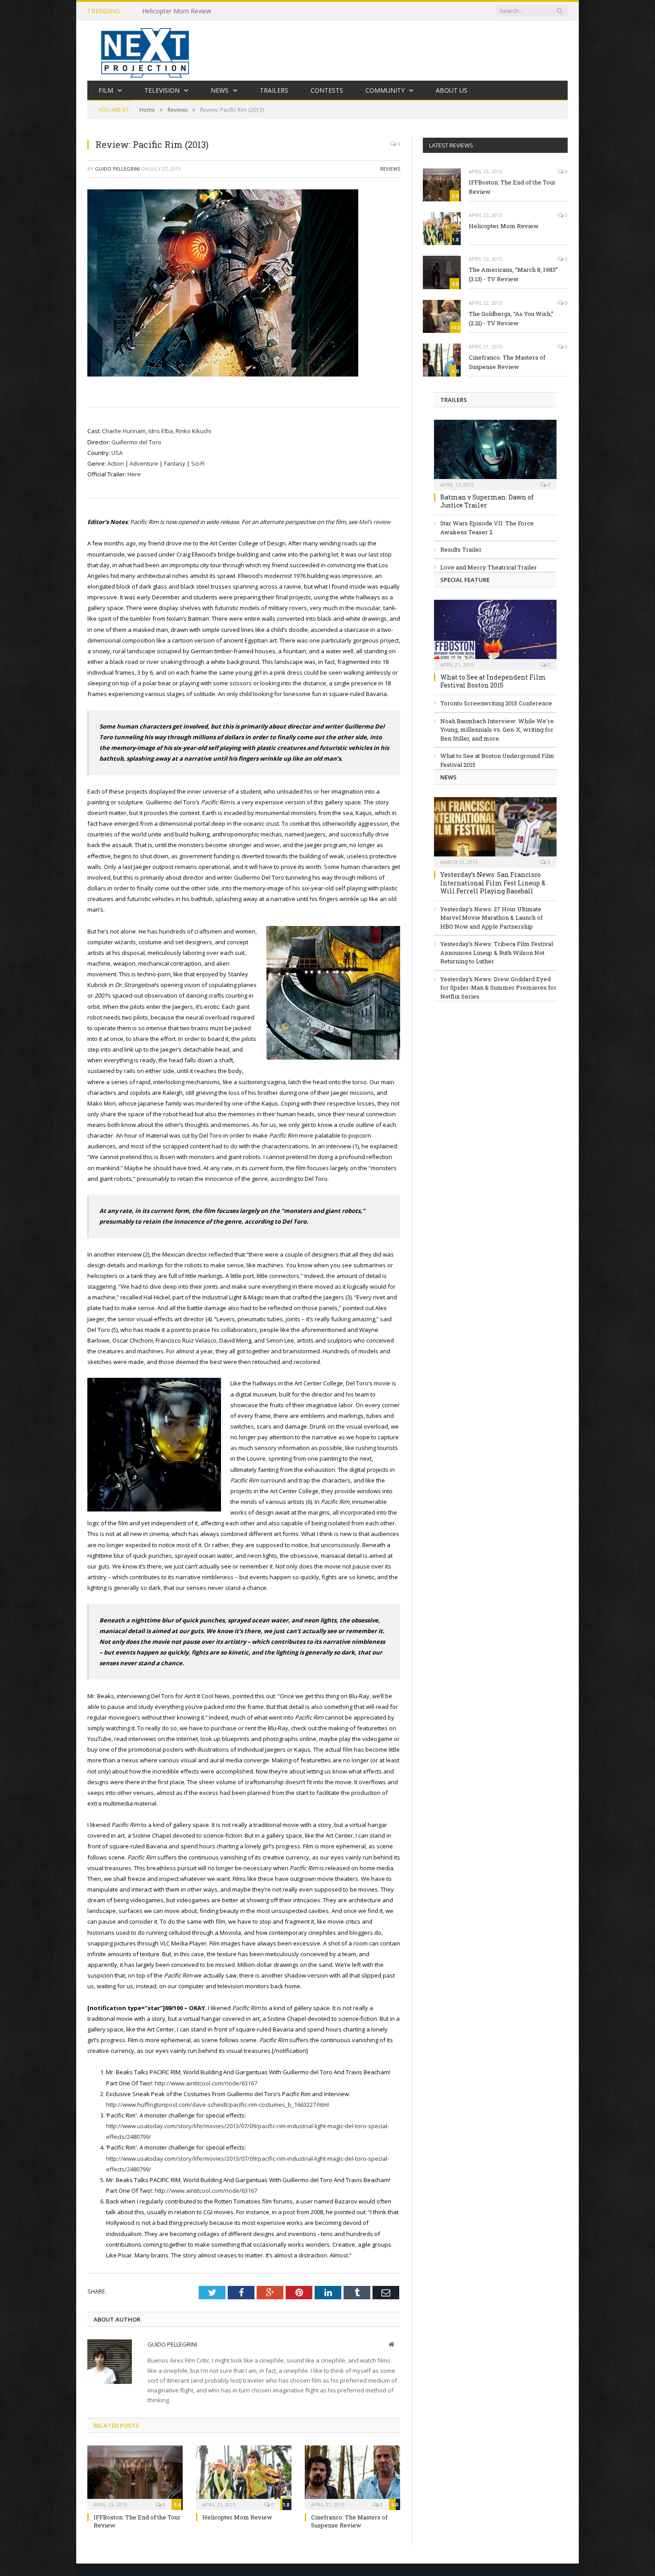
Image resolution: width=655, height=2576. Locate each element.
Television (162, 90)
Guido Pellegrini (117, 169)
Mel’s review (375, 522)
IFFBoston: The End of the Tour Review (512, 187)
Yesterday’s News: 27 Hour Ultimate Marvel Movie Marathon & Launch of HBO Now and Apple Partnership (491, 918)
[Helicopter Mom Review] (244, 2477)
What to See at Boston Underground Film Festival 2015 (497, 760)
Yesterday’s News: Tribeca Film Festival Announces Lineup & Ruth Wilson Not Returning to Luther (497, 952)
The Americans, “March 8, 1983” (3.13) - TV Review (513, 274)
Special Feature (465, 580)
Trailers (274, 90)
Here (134, 474)
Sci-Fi (198, 463)
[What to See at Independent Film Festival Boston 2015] (495, 632)
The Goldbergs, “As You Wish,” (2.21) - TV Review (511, 318)
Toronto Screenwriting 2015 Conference (496, 703)
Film (106, 90)
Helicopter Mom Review (177, 11)
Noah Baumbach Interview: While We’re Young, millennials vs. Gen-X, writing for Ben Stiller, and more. (497, 730)
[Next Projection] (145, 51)
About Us (452, 90)
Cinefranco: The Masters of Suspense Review (349, 2521)
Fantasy (175, 463)
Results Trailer (461, 549)
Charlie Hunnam (124, 431)
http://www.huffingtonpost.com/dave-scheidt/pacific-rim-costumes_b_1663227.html (217, 2105)
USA (117, 453)
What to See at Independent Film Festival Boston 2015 (493, 681)
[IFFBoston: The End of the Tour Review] (135, 2477)
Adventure (144, 463)
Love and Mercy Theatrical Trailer (489, 567)
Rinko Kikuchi (193, 431)
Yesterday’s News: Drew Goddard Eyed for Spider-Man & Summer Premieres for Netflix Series (498, 988)
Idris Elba (161, 431)
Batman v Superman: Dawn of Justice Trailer (487, 501)
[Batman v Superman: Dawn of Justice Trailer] (495, 452)
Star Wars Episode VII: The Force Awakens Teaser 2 (487, 528)
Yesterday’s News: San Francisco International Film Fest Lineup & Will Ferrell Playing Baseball (493, 883)
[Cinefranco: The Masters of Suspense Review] (352, 2477)
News (220, 90)
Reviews (390, 169)
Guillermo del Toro (136, 442)
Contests (327, 90)
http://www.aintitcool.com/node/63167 (206, 2083)
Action (116, 463)
